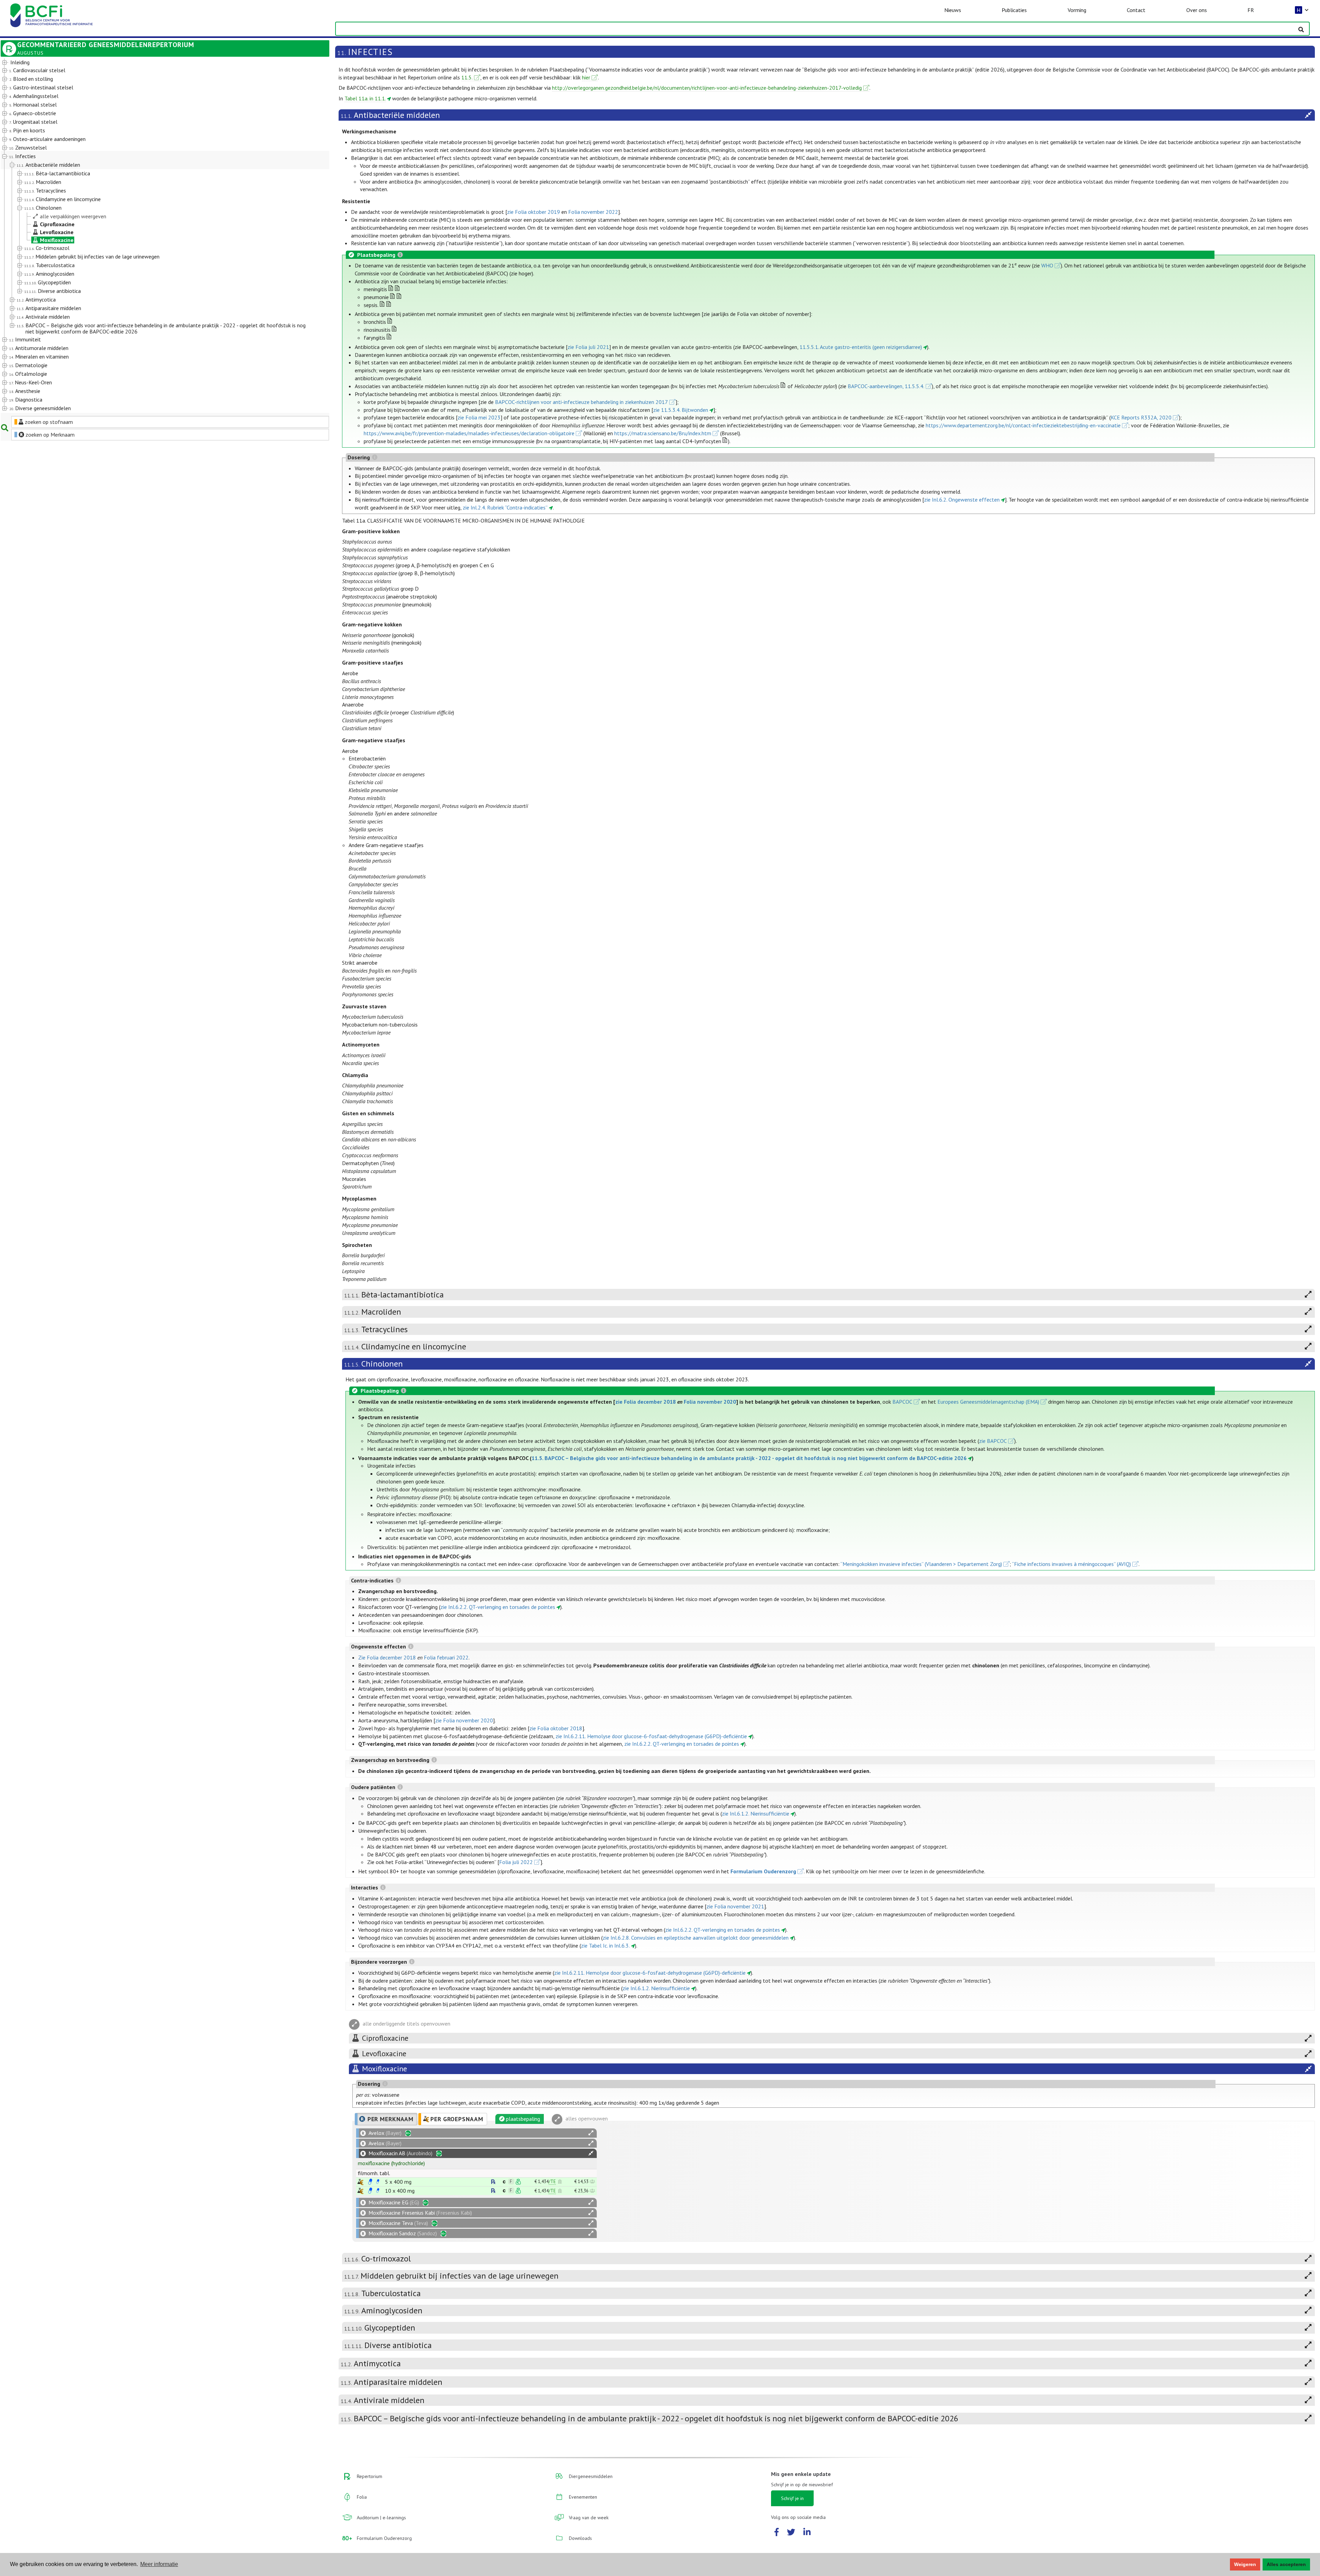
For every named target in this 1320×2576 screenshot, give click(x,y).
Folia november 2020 (710, 1402)
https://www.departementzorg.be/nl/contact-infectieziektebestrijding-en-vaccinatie (1023, 425)
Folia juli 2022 (516, 1862)
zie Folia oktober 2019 (533, 212)
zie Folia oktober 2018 (556, 1728)
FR (1251, 10)
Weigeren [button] (1245, 2564)
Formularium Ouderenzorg (763, 1871)
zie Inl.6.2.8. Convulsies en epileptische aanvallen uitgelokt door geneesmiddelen (696, 1938)
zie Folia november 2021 (735, 1906)
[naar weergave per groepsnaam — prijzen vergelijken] (360, 2182)
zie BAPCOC (993, 1441)
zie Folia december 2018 (646, 1402)
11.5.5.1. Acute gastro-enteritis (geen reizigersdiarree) (861, 347)
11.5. (467, 77)
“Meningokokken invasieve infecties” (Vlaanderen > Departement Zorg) (921, 1564)
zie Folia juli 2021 (588, 347)
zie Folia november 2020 (464, 1720)
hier (586, 77)
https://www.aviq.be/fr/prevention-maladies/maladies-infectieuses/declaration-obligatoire (469, 433)
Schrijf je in (792, 2498)
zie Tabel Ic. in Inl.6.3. (605, 1945)
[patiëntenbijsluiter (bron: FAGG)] (378, 2182)
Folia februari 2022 (446, 1657)
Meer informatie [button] (159, 2564)
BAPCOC (902, 1402)
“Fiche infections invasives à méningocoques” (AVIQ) (1071, 1564)
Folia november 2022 (593, 212)
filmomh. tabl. (374, 2173)
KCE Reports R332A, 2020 (1141, 417)
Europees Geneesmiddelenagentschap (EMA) (988, 1402)
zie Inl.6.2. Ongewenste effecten (962, 500)
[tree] (152, 236)
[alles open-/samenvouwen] (591, 2133)
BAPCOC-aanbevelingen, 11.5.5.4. (886, 386)
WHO (1047, 265)
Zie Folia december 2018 (387, 1657)
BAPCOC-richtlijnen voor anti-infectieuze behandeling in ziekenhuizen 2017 (581, 402)
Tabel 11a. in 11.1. (365, 98)
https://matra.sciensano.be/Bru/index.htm (663, 433)
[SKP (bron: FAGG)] (370, 2182)
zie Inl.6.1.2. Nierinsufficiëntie (756, 1813)
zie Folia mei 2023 (479, 417)
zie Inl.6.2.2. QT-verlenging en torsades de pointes (498, 1607)
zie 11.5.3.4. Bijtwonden (681, 410)
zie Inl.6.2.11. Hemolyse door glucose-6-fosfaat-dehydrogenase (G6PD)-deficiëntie (651, 1736)
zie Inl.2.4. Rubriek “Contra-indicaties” (505, 507)
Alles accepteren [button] (1286, 2564)
